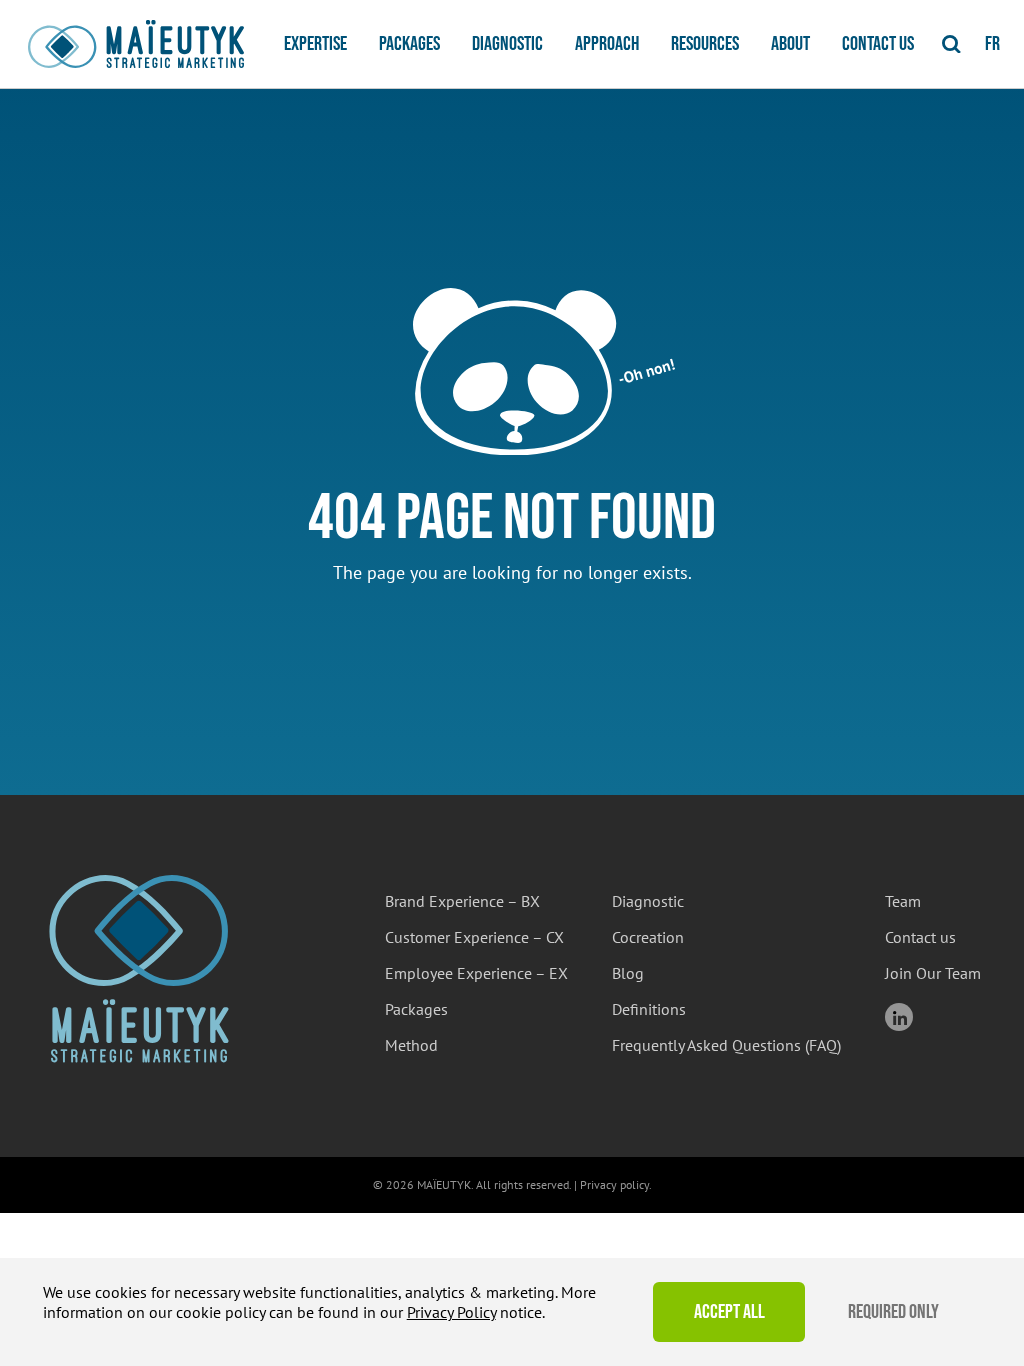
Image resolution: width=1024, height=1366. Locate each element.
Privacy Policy (451, 1312)
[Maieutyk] (136, 44)
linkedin (899, 1017)
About (790, 44)
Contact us (878, 44)
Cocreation (648, 937)
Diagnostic (507, 44)
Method (411, 1045)
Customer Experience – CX (474, 937)
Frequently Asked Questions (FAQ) (726, 1045)
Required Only (893, 1312)
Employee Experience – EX (476, 973)
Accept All (729, 1312)
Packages (409, 44)
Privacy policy (614, 1184)
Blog (628, 973)
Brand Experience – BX (462, 901)
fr (992, 44)
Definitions (649, 1009)
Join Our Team (933, 973)
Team (903, 901)
